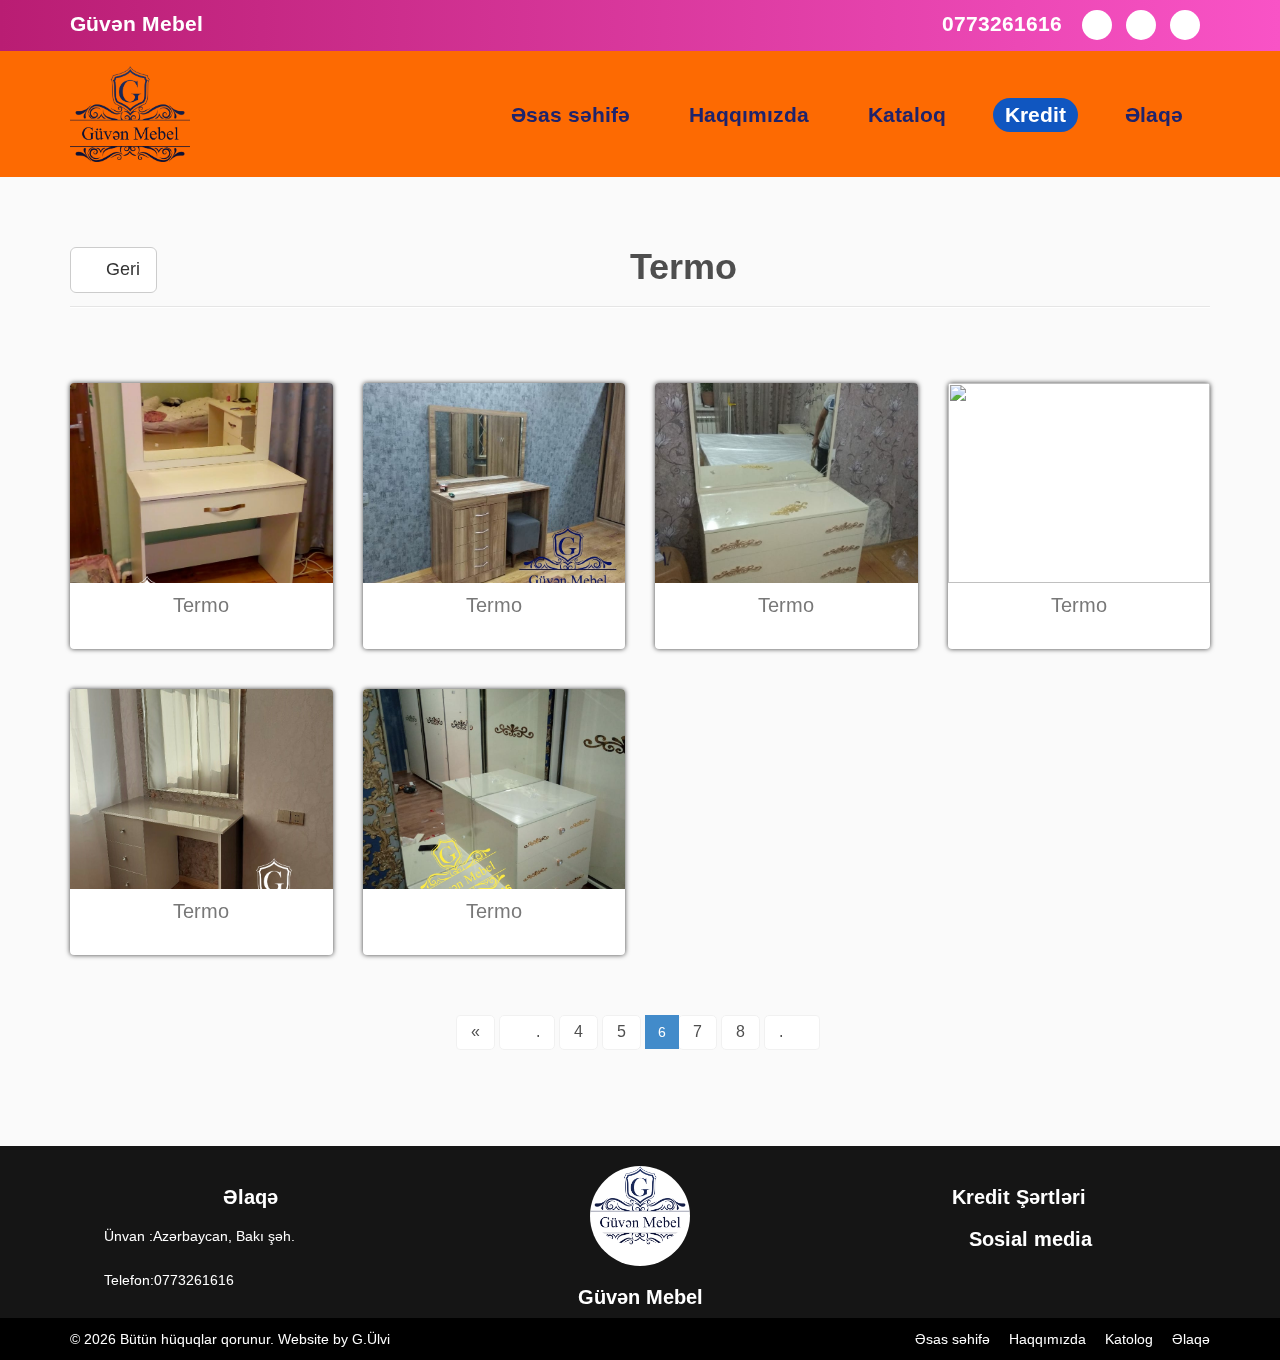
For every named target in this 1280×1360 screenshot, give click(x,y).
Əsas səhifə (570, 114)
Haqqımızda (749, 114)
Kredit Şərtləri (1022, 1197)
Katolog (1129, 1339)
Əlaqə (1154, 114)
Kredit (1035, 114)
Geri (120, 269)
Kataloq (907, 114)
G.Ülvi (371, 1339)
